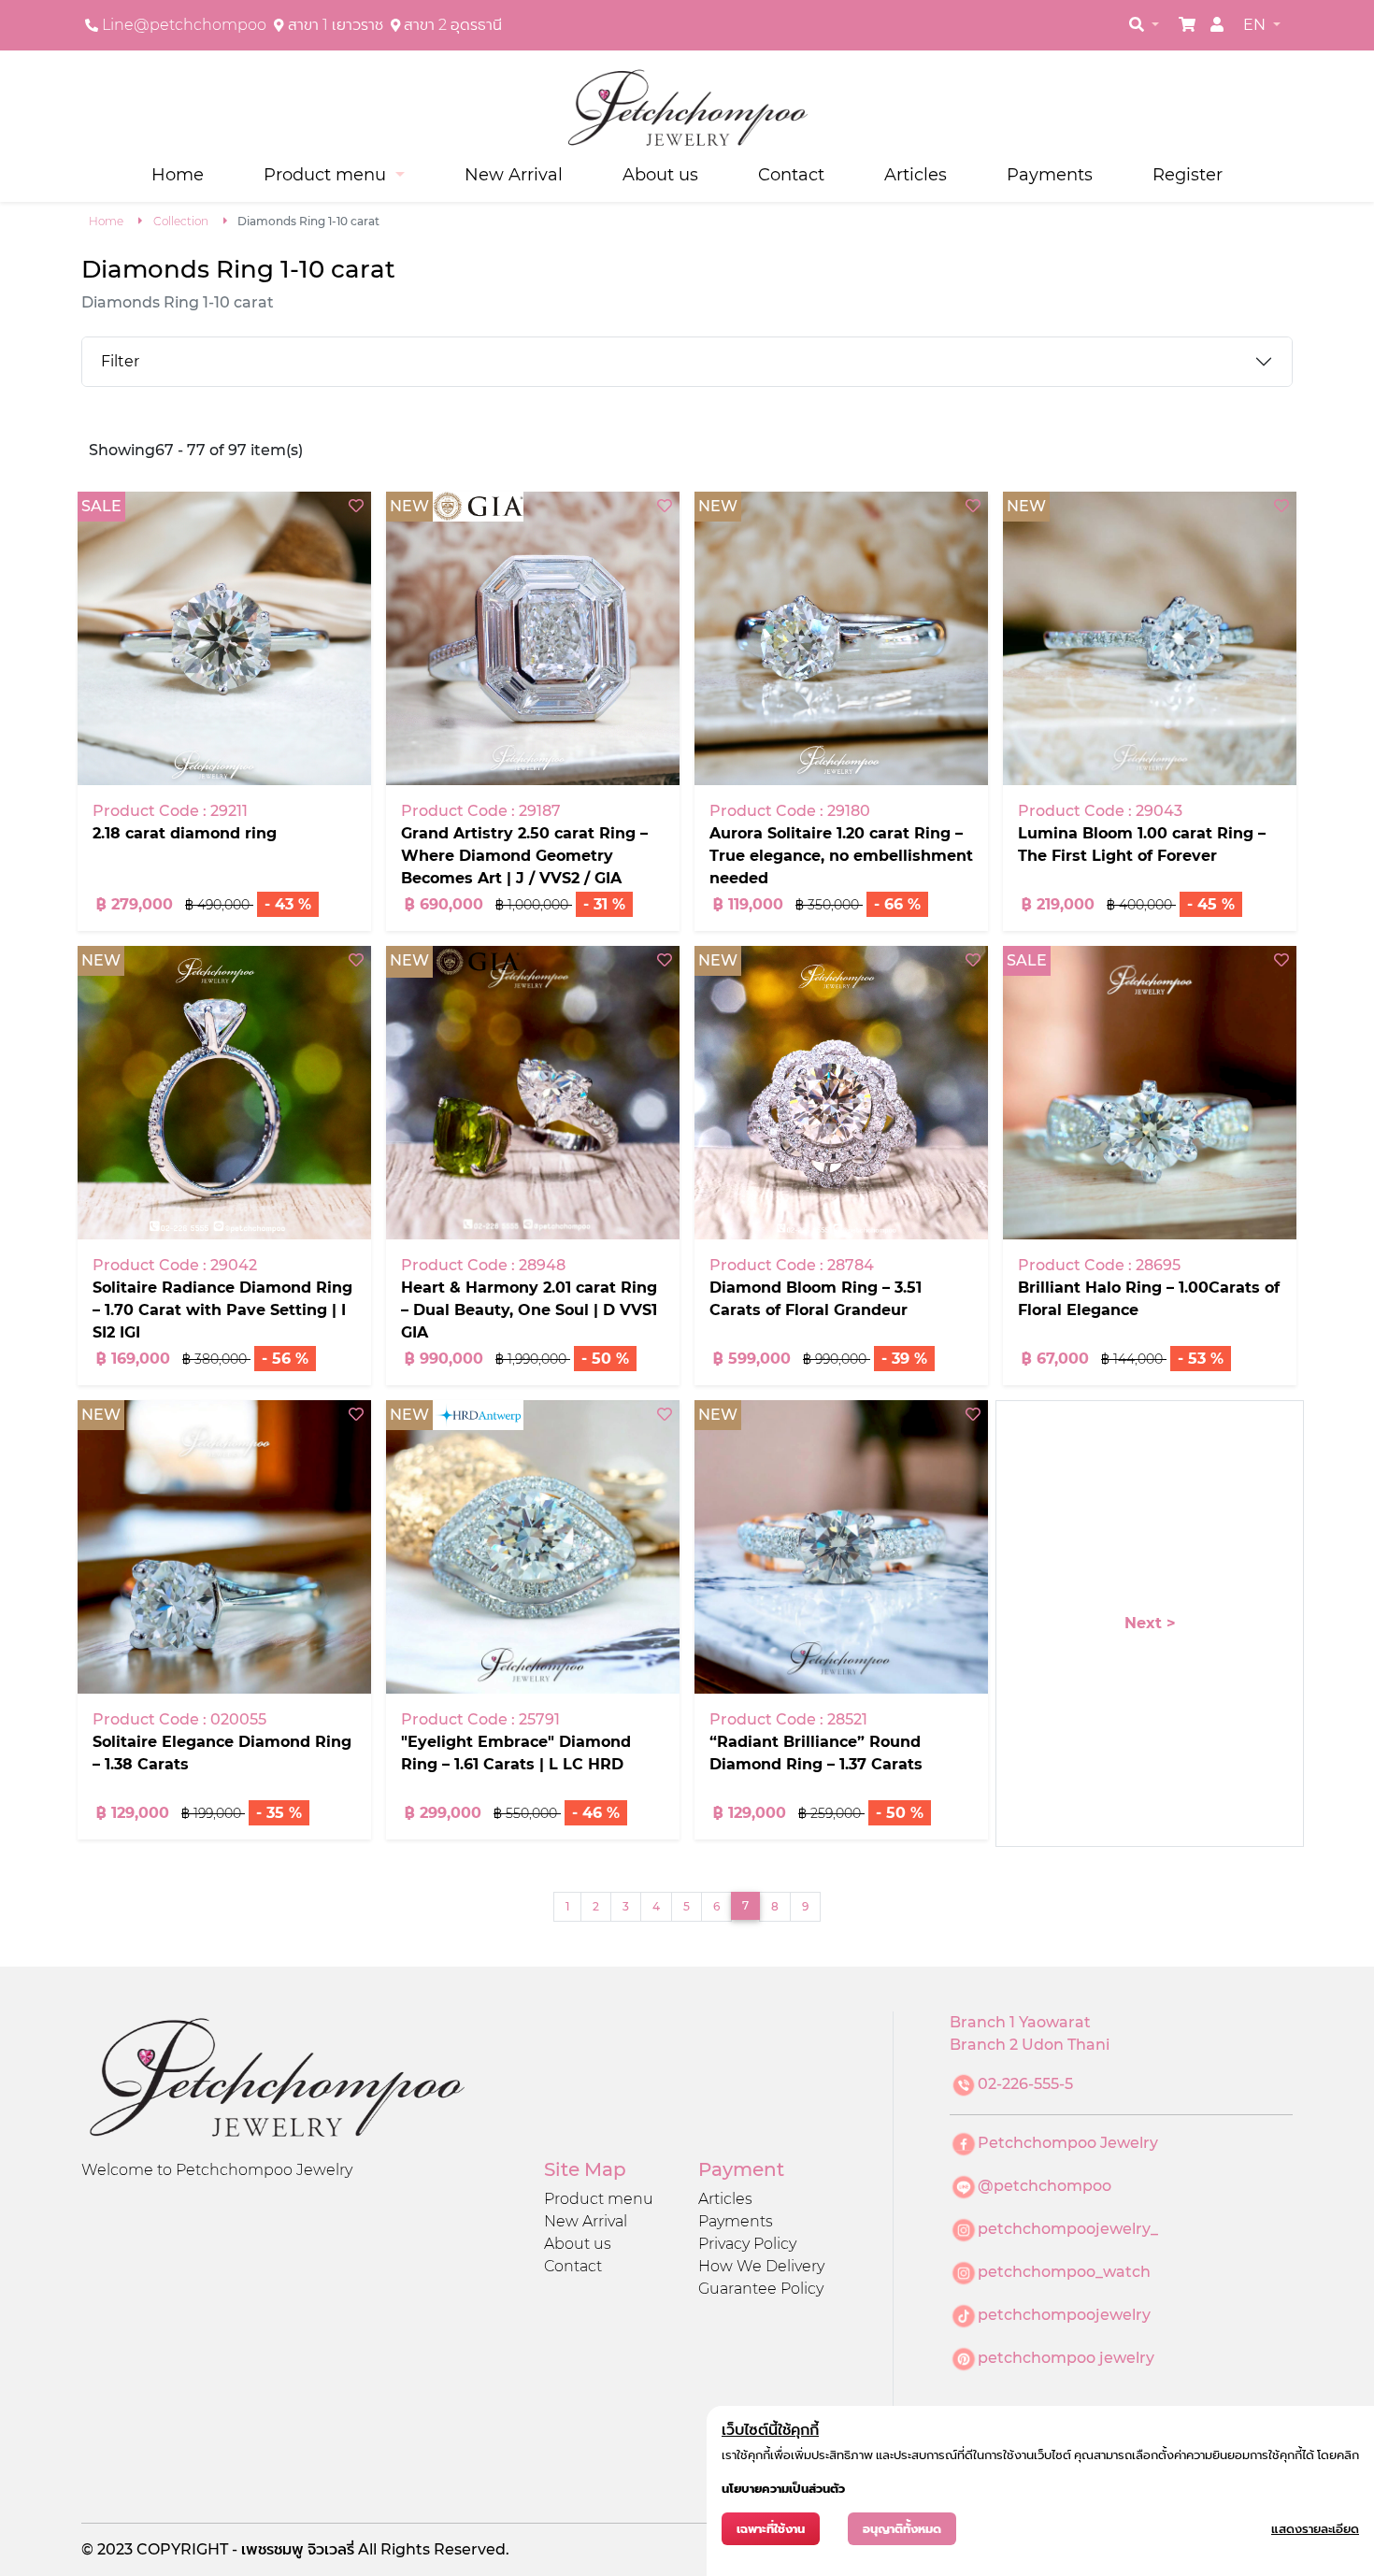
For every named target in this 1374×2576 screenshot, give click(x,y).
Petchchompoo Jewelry (1068, 2143)
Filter (120, 361)
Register (1188, 174)
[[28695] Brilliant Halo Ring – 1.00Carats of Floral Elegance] (1150, 1093)
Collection (181, 221)
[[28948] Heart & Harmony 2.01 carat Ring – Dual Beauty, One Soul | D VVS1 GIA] (533, 1093)
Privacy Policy (747, 2244)
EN (1256, 25)
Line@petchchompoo (184, 25)
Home (178, 174)
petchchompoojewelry (1064, 2315)
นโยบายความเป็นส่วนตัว (783, 2489)
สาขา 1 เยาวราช (336, 25)
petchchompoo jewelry (1066, 2358)
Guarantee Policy (761, 2289)
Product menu (599, 2199)
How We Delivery (761, 2266)
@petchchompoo (1045, 2186)
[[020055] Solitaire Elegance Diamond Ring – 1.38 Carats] (224, 1547)
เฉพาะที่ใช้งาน (771, 2529)
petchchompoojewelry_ (1068, 2229)
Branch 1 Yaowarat (1020, 2022)
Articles (916, 174)
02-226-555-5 (1025, 2084)
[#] (1187, 25)
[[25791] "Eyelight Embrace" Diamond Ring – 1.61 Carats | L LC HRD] (533, 1547)
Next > (1150, 1623)
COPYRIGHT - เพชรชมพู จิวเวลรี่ (247, 2549)
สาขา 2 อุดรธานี (453, 25)
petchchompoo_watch (1064, 2272)
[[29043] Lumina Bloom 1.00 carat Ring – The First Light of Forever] (1150, 638)
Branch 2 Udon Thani (1030, 2045)
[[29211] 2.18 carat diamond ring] (224, 638)
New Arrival (514, 174)
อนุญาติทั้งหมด (902, 2529)
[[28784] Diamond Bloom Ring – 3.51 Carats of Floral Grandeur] (841, 1093)
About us (660, 174)
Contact (791, 174)
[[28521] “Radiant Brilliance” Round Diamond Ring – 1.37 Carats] (841, 1547)
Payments (1050, 174)
